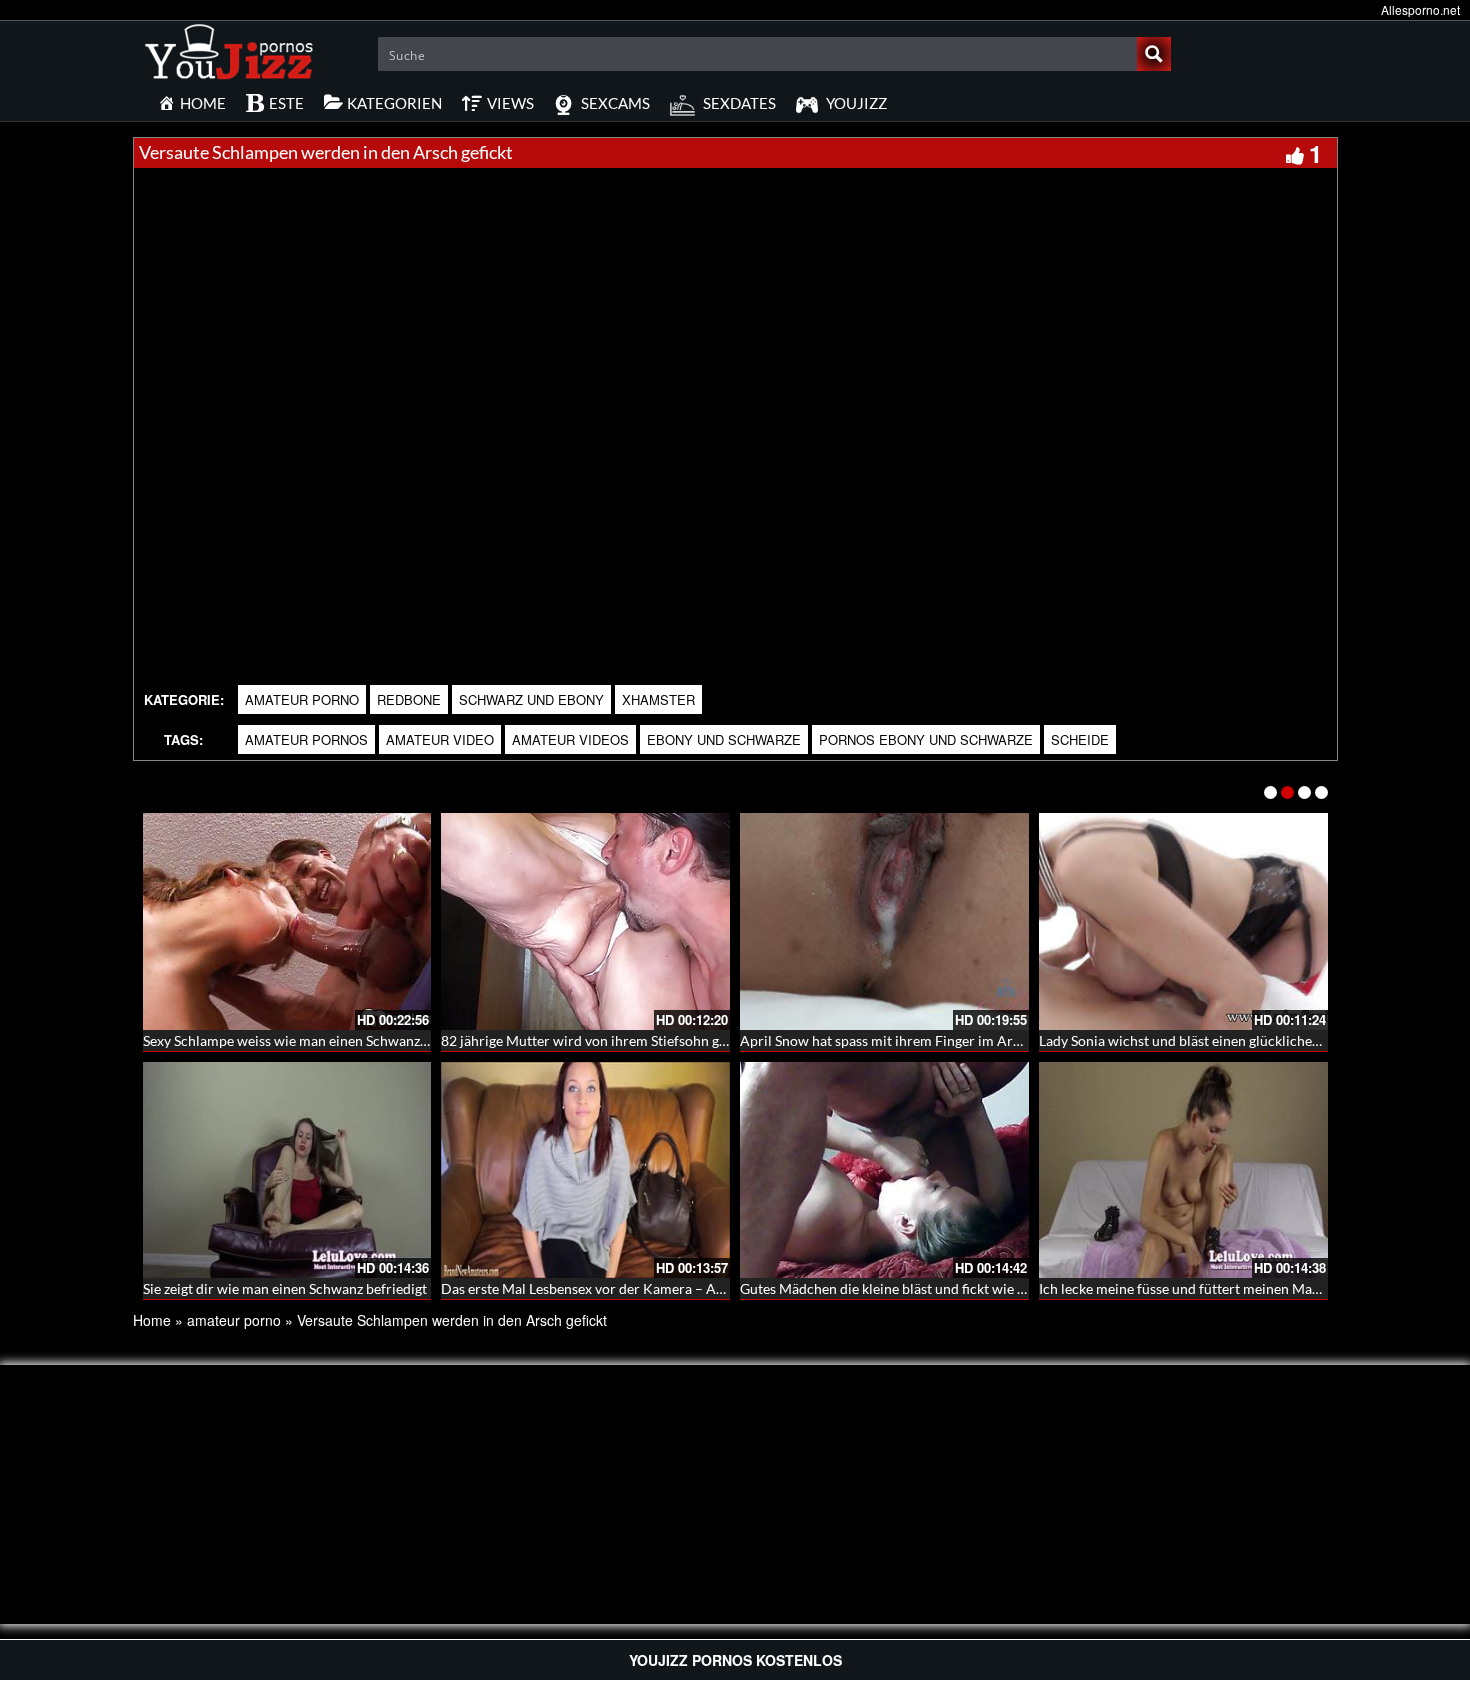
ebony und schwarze (724, 739)
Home (152, 1320)
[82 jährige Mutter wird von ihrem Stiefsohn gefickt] (585, 921)
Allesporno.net (1420, 9)
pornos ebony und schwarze (926, 739)
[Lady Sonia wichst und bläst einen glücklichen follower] (1183, 921)
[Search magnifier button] (1154, 54)
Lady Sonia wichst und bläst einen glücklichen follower (1207, 1040)
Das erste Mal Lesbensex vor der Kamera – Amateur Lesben (624, 1288)
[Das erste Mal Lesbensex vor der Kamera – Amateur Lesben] (585, 1170)
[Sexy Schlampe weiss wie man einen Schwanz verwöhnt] (287, 921)
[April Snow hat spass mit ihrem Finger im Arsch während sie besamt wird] (884, 921)
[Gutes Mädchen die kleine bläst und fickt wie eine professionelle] (884, 1170)
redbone (409, 699)
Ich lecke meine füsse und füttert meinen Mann (1183, 1288)
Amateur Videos (570, 739)
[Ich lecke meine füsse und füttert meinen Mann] (1183, 1170)
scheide (1080, 739)
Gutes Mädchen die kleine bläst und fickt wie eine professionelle (937, 1288)
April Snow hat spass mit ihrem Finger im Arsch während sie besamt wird (966, 1040)
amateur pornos (306, 739)
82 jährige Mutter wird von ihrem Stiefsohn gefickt (597, 1040)
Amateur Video (440, 739)
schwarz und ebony (531, 699)
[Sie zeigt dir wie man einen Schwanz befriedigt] (287, 1170)
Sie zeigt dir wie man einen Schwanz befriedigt (285, 1288)
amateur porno (302, 699)
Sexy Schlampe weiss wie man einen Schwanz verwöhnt (313, 1040)
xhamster (658, 699)
